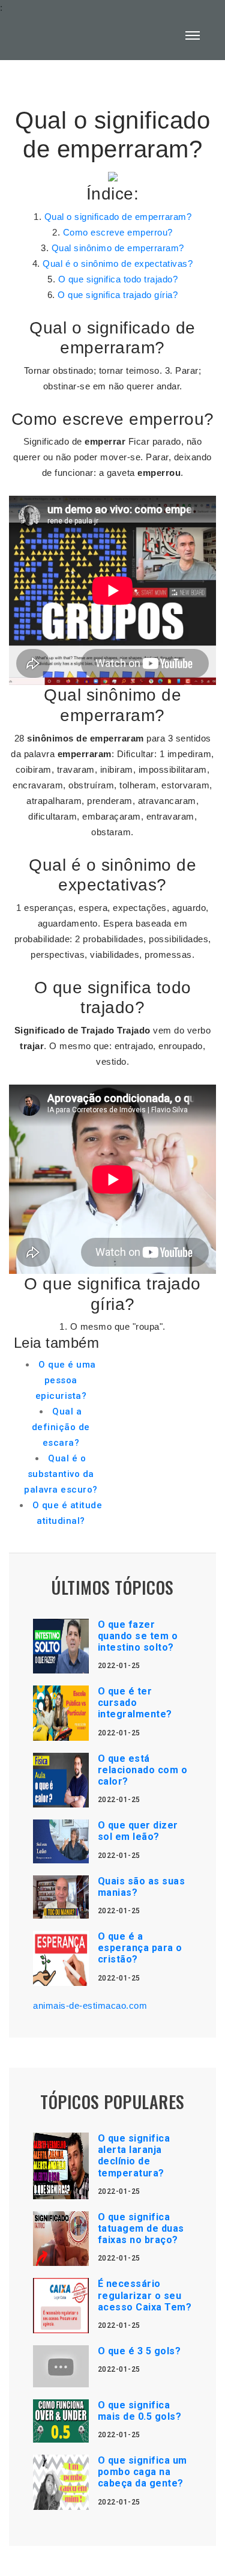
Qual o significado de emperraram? (118, 217)
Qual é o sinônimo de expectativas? (118, 263)
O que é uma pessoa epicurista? (66, 1380)
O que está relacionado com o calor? (143, 1770)
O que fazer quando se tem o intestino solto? (138, 1636)
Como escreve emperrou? (118, 232)
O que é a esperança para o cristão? (140, 1948)
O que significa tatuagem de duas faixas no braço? (141, 2228)
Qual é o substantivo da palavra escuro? (61, 1474)
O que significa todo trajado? (118, 279)
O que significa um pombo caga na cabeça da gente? (142, 2472)
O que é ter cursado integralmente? (135, 1703)
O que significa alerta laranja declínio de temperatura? (134, 2156)
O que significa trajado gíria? (118, 295)
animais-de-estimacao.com (90, 2005)
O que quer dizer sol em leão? (138, 1831)
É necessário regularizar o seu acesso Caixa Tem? (145, 2295)
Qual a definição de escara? (61, 1427)
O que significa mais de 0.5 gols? (140, 2411)
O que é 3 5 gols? (139, 2351)
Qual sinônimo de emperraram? (118, 248)
